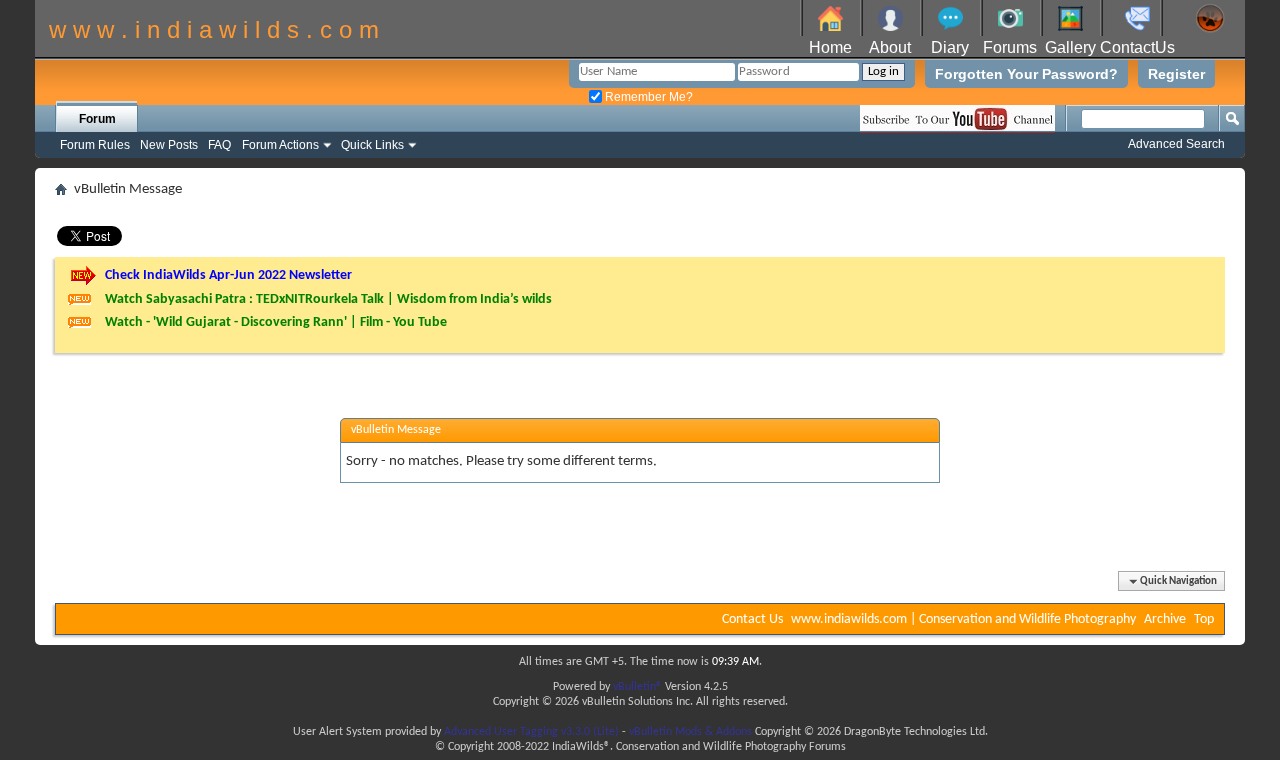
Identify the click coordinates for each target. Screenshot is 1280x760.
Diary (950, 47)
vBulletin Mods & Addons (690, 732)
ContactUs (1137, 47)
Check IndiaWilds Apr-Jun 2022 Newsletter (228, 275)
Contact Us (752, 619)
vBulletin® (637, 687)
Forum (97, 119)
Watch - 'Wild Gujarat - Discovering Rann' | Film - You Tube (276, 322)
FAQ (219, 145)
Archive (1165, 619)
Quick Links (372, 145)
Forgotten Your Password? (1026, 74)
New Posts (169, 145)
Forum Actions (280, 145)
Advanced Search (1176, 144)
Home (830, 47)
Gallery (1070, 47)
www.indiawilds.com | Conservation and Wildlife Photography (963, 619)
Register (1176, 74)
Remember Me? (647, 97)
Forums (1010, 47)
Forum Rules (95, 145)
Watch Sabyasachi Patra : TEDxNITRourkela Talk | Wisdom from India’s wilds (328, 299)
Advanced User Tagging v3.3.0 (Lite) (531, 732)
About (890, 47)
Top (1204, 619)
